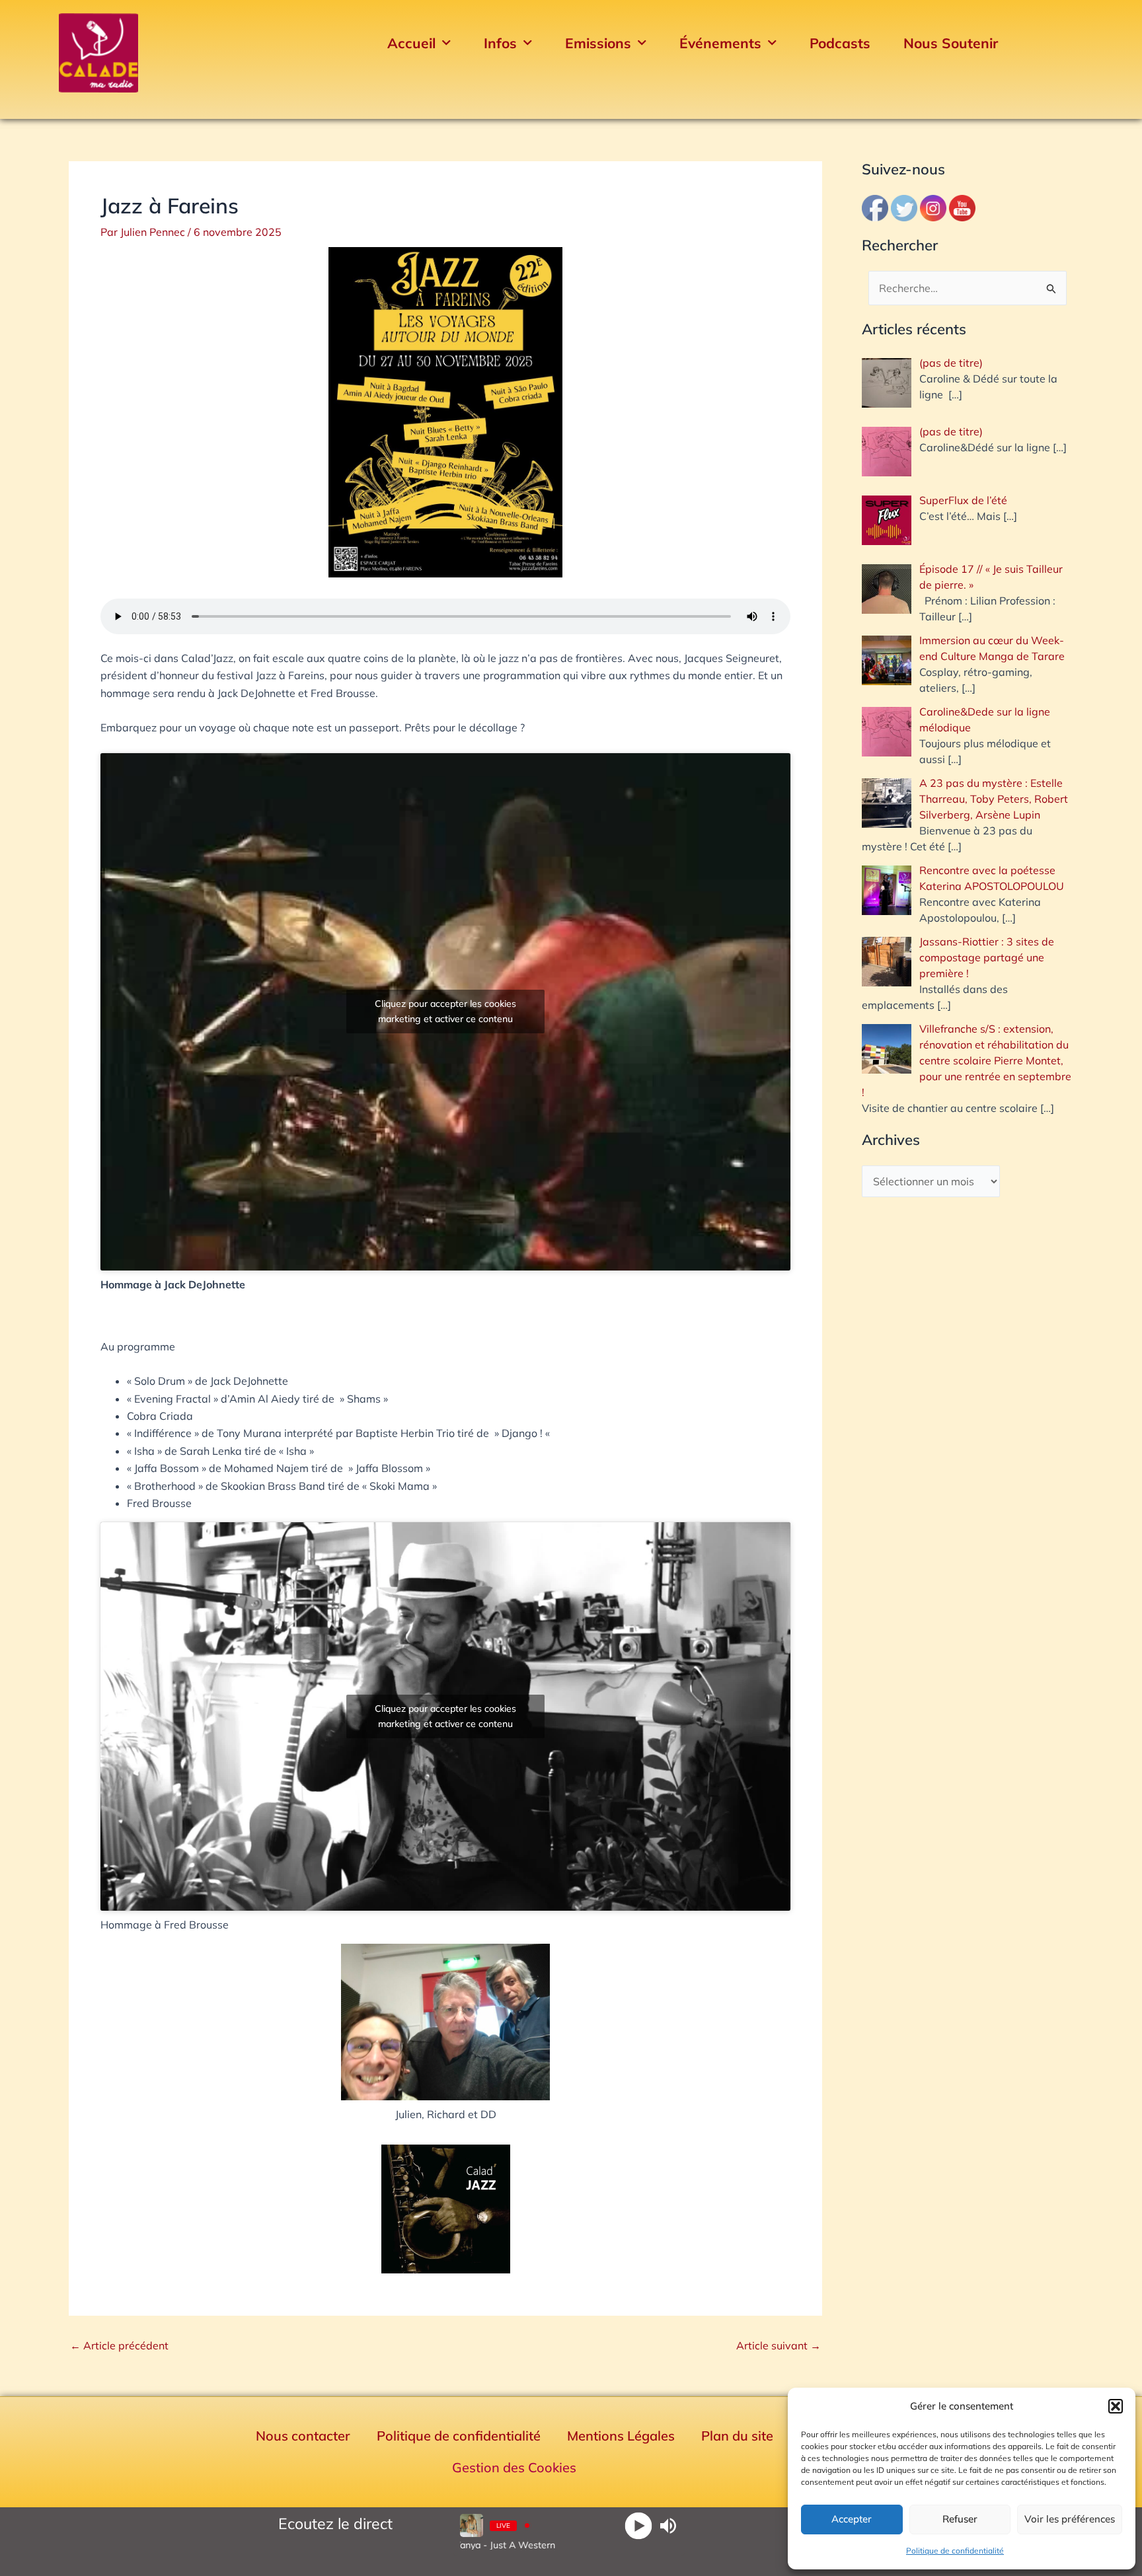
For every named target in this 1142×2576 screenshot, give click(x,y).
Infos (500, 43)
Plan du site (737, 2436)
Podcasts (840, 43)
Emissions (598, 43)
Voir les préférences (1070, 2519)
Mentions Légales (621, 2436)
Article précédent (119, 2345)
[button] (1116, 2406)
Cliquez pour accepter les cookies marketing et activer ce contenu (445, 1011)
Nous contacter (303, 2436)
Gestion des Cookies (514, 2467)
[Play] (639, 2525)
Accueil (411, 43)
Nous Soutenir (951, 43)
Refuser (960, 2519)
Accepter (852, 2519)
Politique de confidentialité (955, 2551)
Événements (720, 43)
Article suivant (779, 2345)
